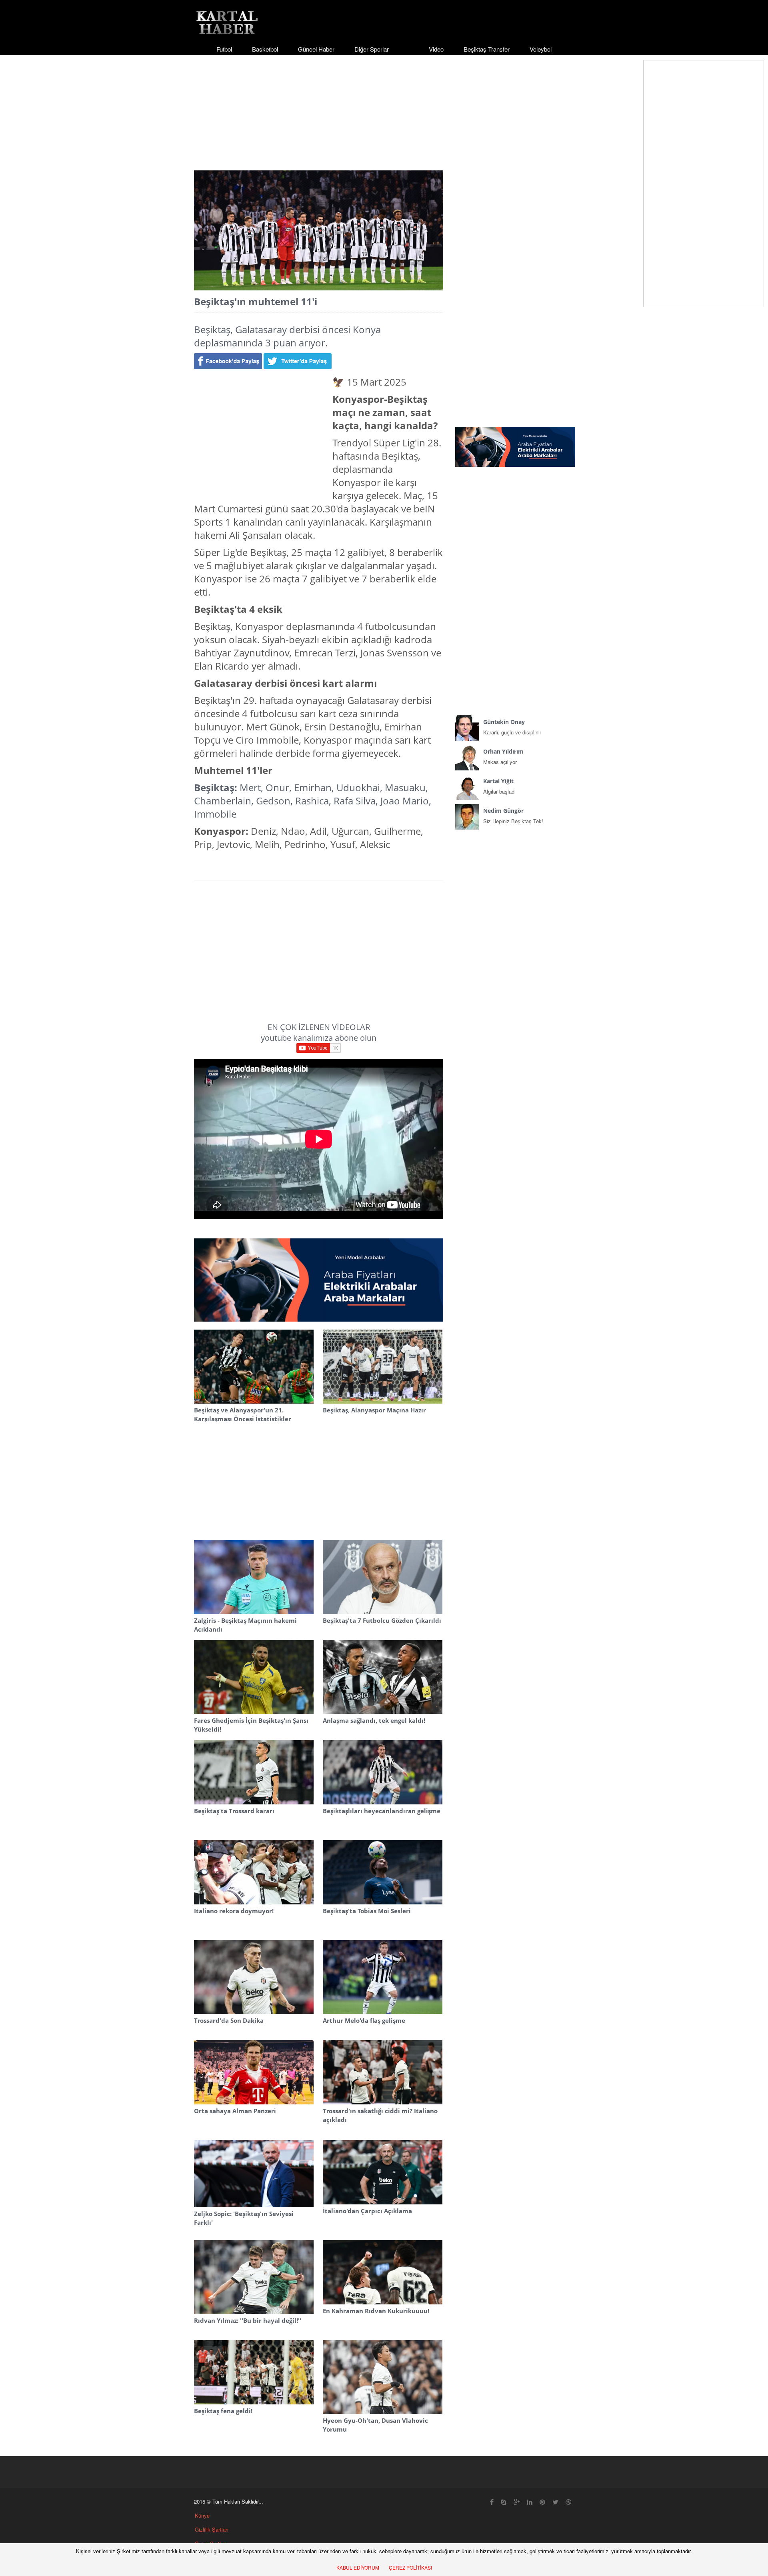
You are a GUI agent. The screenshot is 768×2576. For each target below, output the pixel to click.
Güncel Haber (316, 49)
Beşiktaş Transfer (487, 49)
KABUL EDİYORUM (358, 2567)
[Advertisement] (384, 106)
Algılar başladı (499, 786)
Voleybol (541, 49)
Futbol (224, 49)
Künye (202, 2515)
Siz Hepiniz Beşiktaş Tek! (513, 816)
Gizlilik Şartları (212, 2529)
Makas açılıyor (503, 757)
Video (436, 49)
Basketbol (265, 49)
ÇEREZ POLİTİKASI (410, 2567)
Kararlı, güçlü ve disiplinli (512, 727)
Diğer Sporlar (372, 49)
